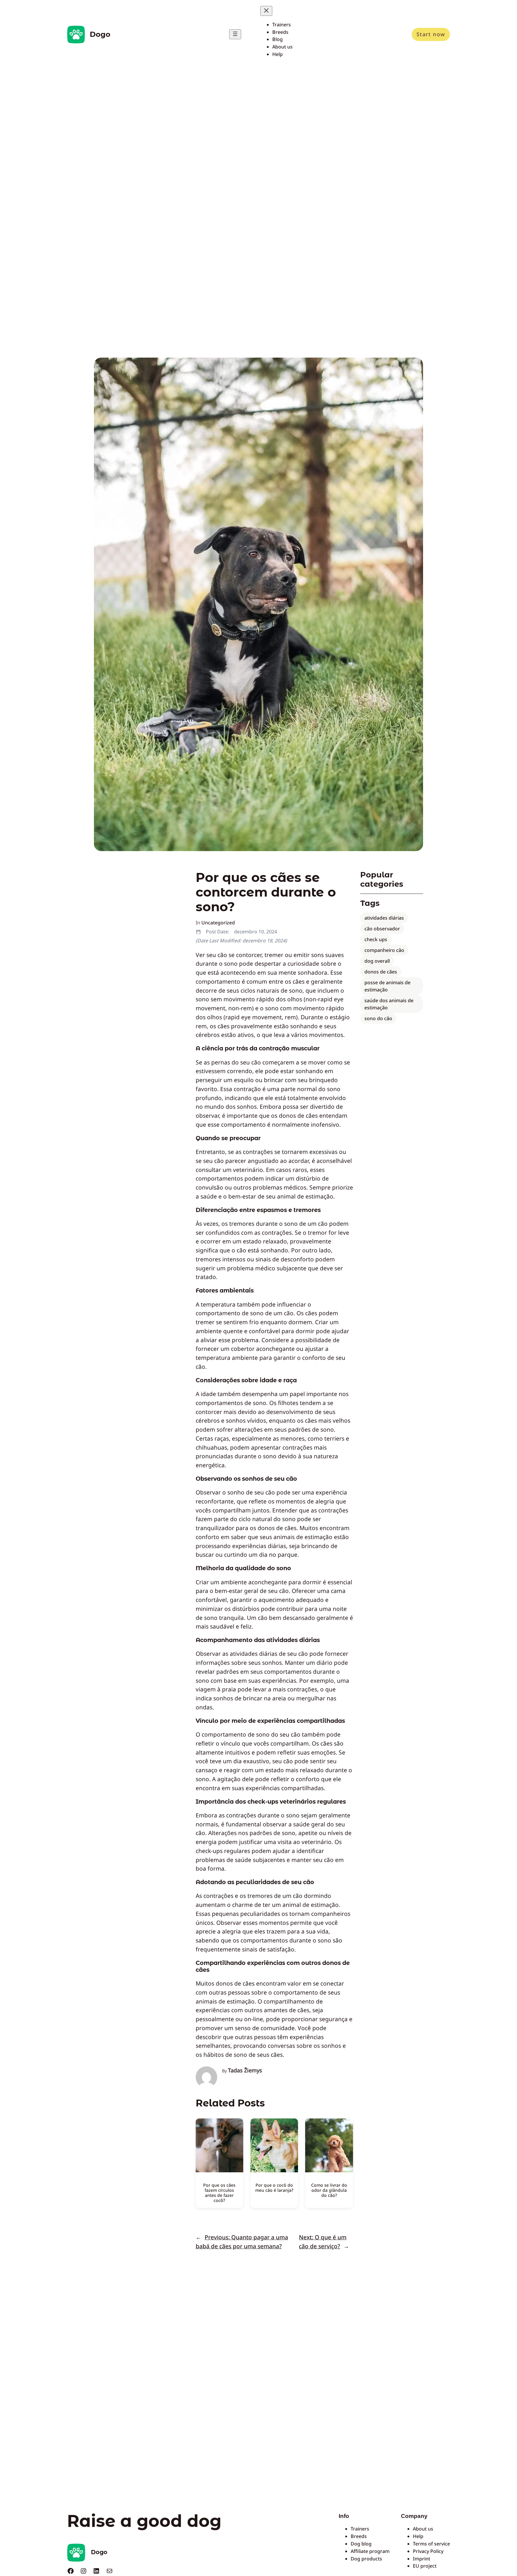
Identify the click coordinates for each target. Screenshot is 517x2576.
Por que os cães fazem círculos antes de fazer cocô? (219, 2193)
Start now (431, 34)
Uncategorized (218, 923)
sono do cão (378, 1018)
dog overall (377, 961)
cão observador (382, 929)
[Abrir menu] (235, 34)
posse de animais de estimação (387, 986)
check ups (376, 939)
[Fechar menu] (266, 11)
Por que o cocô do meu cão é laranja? (274, 2188)
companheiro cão (384, 950)
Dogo (100, 34)
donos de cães (381, 972)
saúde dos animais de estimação (389, 1004)
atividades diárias (384, 918)
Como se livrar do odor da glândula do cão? (329, 2190)
